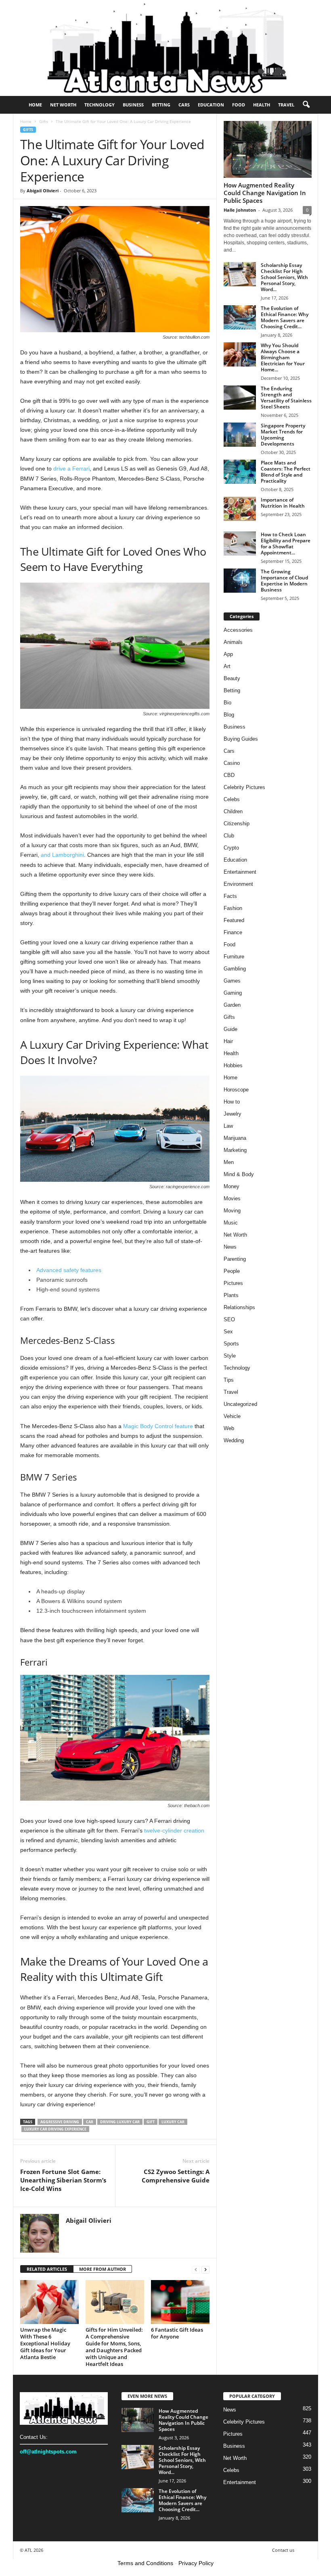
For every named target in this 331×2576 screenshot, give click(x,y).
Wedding (234, 1440)
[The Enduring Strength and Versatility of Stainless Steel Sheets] (240, 398)
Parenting (235, 1259)
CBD (229, 775)
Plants (231, 1295)
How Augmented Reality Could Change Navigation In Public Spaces (265, 193)
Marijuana (235, 1138)
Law (228, 1126)
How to (232, 1102)
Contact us (283, 2550)
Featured (234, 920)
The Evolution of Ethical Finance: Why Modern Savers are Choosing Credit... (285, 317)
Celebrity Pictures (244, 787)
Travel (286, 105)
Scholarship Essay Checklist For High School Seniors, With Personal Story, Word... (284, 277)
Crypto (231, 848)
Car (90, 2122)
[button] (306, 105)
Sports (231, 1344)
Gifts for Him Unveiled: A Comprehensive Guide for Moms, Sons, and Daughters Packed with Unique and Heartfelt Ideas (114, 2347)
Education (211, 105)
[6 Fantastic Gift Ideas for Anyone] (180, 2302)
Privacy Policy (196, 2563)
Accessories (238, 630)
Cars (184, 105)
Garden (232, 1005)
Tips (229, 1380)
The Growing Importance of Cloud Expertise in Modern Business (284, 581)
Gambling (235, 969)
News (230, 1247)
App (228, 654)
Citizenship (237, 824)
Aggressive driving (60, 2122)
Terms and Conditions (145, 2563)
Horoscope (236, 1090)
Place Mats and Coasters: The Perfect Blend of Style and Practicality (286, 472)
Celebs (232, 799)
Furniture (234, 957)
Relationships (239, 1307)
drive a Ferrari (71, 469)
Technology (100, 105)
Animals (233, 642)
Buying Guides (241, 739)
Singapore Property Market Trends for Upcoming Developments (283, 435)
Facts (230, 896)
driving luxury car (120, 2122)
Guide (230, 1029)
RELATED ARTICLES (47, 2269)
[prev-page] (196, 2269)
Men (229, 1162)
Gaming (233, 993)
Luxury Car (173, 2122)
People (232, 1271)
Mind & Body (239, 1174)
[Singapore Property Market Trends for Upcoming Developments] (240, 435)
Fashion (233, 908)
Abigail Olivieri (43, 191)
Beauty (232, 678)
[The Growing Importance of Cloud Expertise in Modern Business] (240, 581)
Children (233, 811)
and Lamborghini (62, 855)
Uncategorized (240, 1404)
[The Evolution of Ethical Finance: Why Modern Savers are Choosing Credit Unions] (240, 317)
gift (151, 2122)
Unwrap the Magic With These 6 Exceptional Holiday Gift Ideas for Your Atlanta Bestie (45, 2343)
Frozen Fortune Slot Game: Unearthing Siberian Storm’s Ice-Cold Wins (63, 2180)
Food (239, 105)
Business (133, 105)
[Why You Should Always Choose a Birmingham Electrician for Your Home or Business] (240, 354)
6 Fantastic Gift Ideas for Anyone (177, 2333)
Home (35, 105)
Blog (229, 715)
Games (232, 981)
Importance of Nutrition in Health (283, 503)
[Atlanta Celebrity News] (165, 48)
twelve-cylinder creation (174, 1830)
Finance (233, 932)
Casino (232, 763)
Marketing (235, 1150)
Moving (232, 1211)
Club (229, 836)
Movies (232, 1198)
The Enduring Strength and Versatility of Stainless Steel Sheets (286, 398)
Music (231, 1223)
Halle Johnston (240, 210)
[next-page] (205, 2269)
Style (230, 1356)
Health (262, 105)
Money (231, 1186)
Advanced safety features (69, 1270)
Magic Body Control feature (158, 1426)
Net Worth (63, 105)
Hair (228, 1041)
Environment (238, 884)
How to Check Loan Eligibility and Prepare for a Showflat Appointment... (286, 544)
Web (229, 1428)
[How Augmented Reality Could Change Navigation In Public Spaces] (268, 149)
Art (227, 666)
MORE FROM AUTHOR (103, 2269)
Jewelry (233, 1114)
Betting (161, 105)
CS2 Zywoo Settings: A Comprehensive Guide (176, 2176)
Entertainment (240, 872)
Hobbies (233, 1065)
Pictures (233, 1283)
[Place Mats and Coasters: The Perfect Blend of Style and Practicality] (240, 472)
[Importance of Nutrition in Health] (240, 509)
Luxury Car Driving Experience (55, 2129)
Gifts (44, 121)
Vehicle (232, 1416)
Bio (227, 703)
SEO (229, 1319)
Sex (228, 1332)
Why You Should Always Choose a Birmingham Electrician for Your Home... (283, 357)
